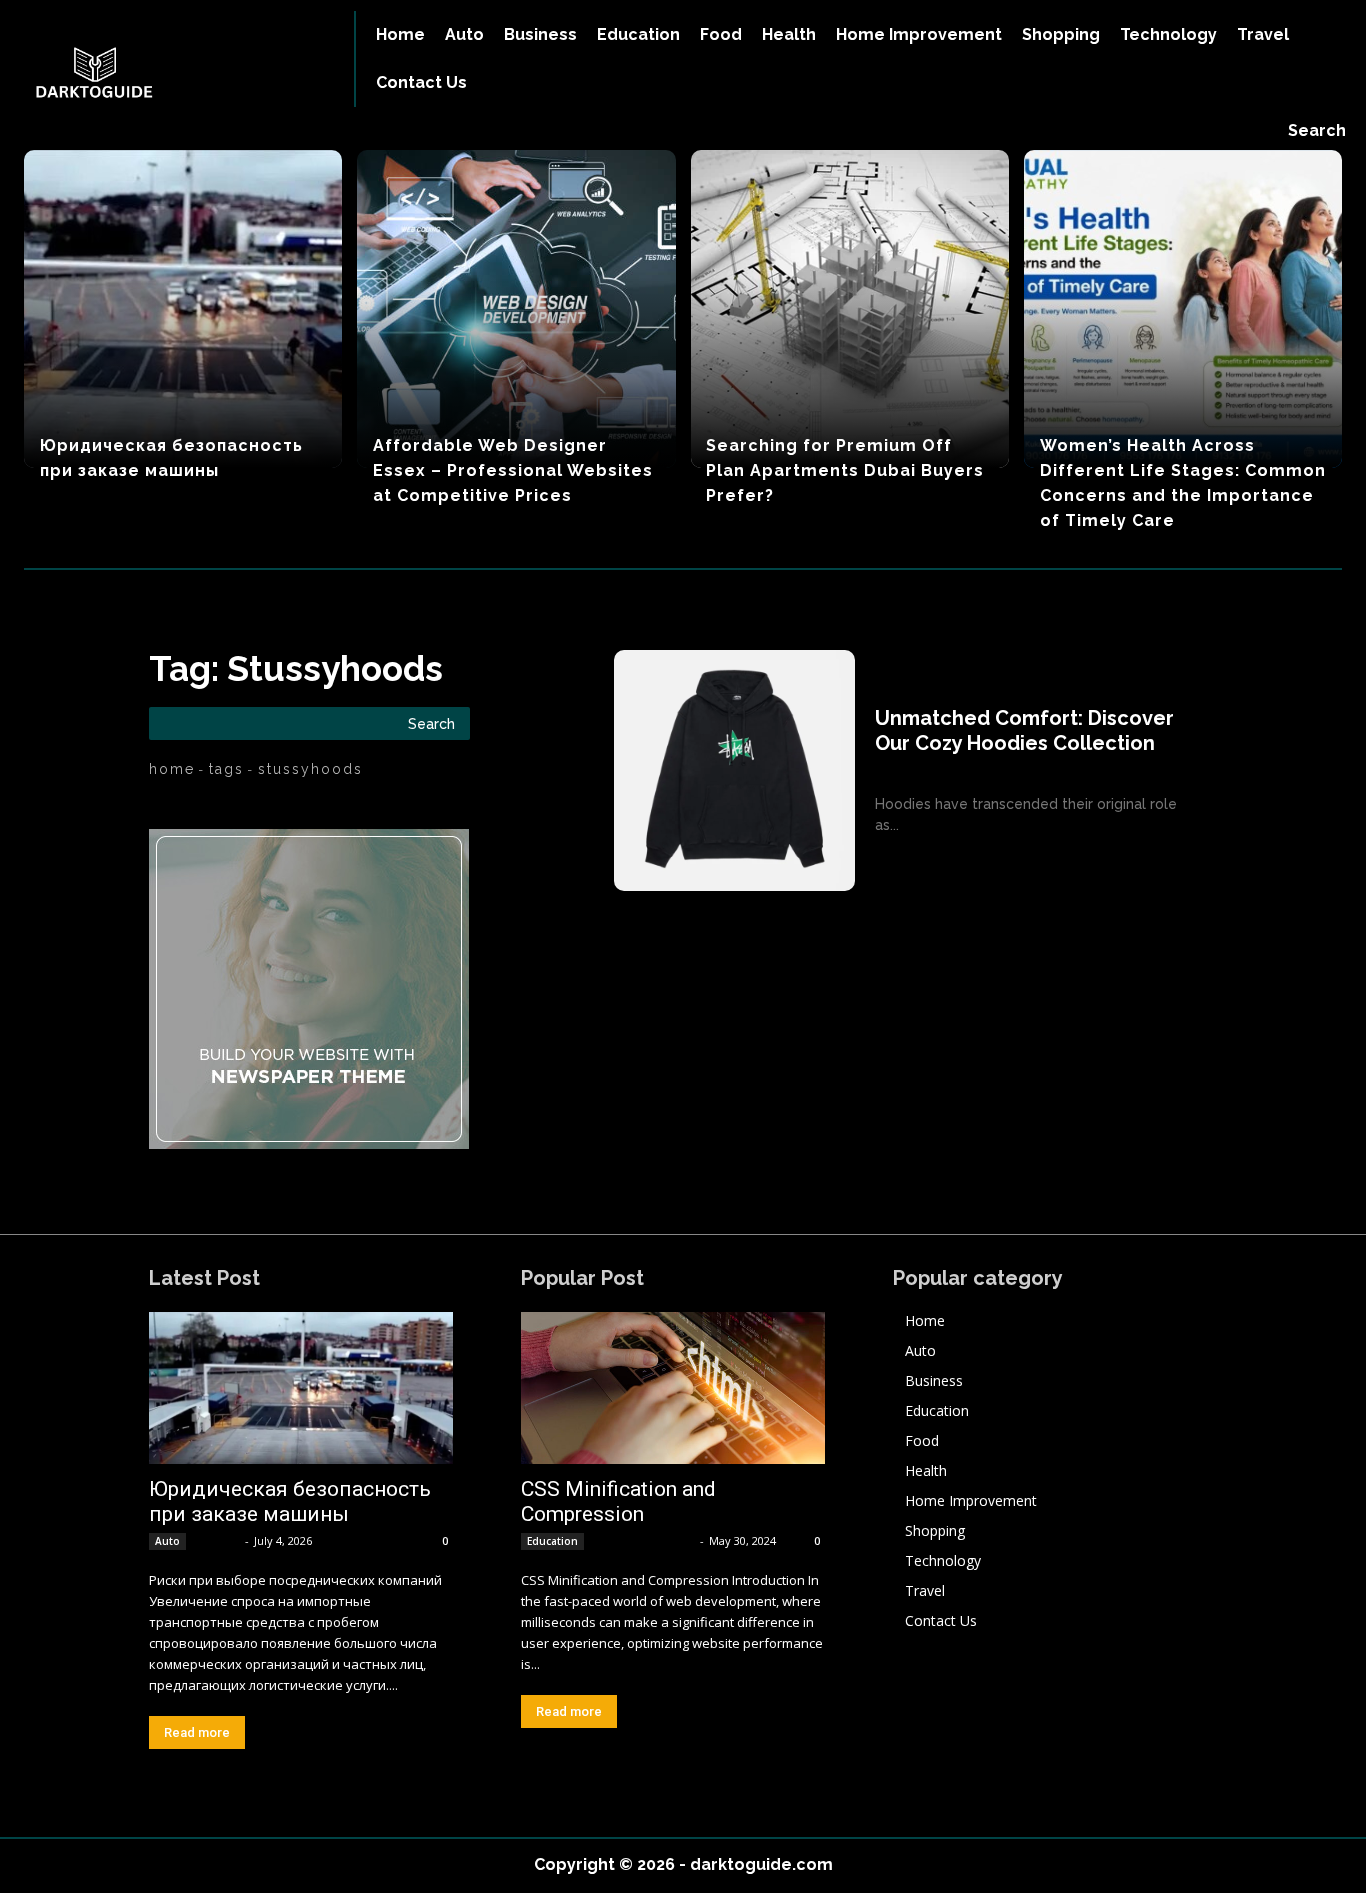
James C (217, 1540)
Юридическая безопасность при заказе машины (290, 1501)
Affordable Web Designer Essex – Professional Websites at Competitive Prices (513, 470)
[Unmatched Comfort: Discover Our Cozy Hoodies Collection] (734, 770)
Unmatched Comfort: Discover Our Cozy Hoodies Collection (1024, 730)
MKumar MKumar (643, 1540)
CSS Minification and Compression (618, 1501)
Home (172, 769)
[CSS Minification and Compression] (673, 1388)
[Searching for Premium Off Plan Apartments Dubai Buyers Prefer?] (850, 309)
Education (552, 1541)
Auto (167, 1541)
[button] (1317, 131)
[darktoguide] (163, 75)
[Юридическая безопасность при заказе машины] (183, 309)
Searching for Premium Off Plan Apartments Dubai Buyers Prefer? (845, 470)
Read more (197, 1732)
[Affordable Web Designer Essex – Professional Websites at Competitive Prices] (516, 309)
